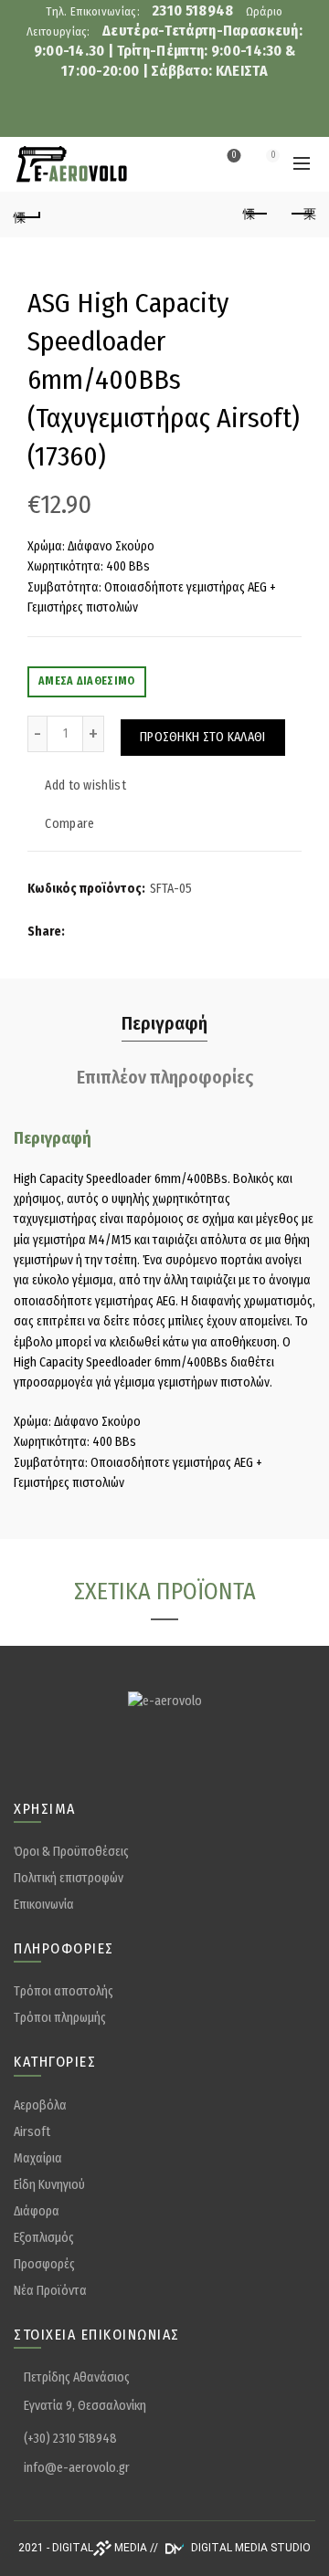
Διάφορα (37, 2211)
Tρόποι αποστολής (64, 1991)
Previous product (256, 215)
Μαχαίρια (38, 2158)
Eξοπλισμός (44, 2238)
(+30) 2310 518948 (70, 2439)
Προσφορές (44, 2264)
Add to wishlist (85, 785)
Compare (69, 824)
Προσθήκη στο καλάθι (203, 737)
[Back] (27, 215)
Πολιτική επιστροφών (69, 1878)
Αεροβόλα (40, 2105)
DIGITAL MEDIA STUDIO (249, 2548)
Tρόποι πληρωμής (60, 2018)
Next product (302, 215)
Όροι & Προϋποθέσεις (71, 1852)
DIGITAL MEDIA (100, 2548)
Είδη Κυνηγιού (49, 2185)
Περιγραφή (164, 1023)
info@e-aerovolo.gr (77, 2468)
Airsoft (32, 2132)
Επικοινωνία (44, 1905)
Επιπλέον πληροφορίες (165, 1077)
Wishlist (234, 156)
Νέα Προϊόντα (50, 2291)
